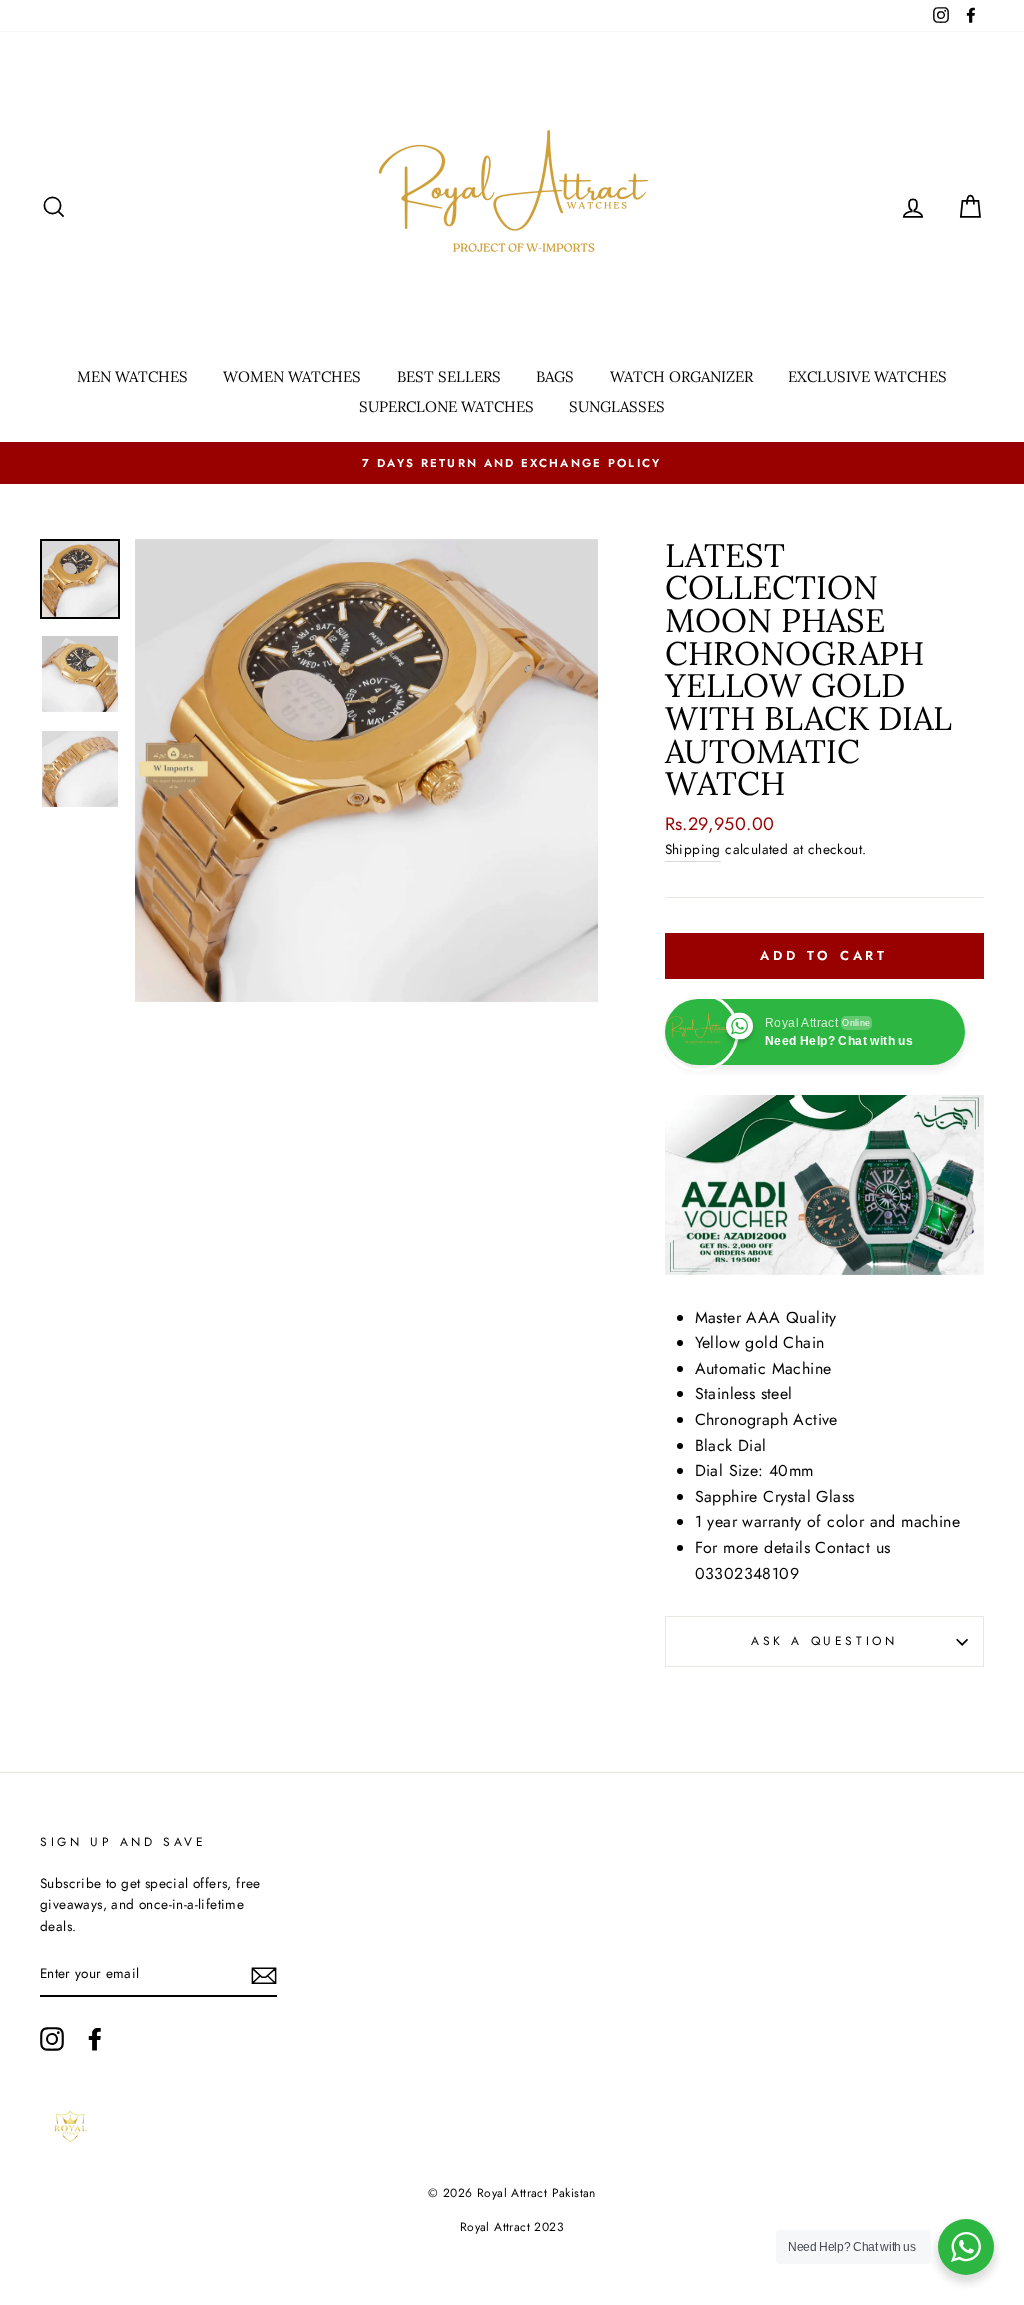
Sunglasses (617, 406)
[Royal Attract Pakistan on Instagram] (52, 2039)
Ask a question (824, 1641)
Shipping (693, 849)
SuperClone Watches (446, 406)
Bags (555, 376)
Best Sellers (449, 376)
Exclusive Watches (867, 376)
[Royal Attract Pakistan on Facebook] (95, 2039)
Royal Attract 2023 (512, 2227)
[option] (512, 463)
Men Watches (132, 376)
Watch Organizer (681, 376)
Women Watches (292, 376)
